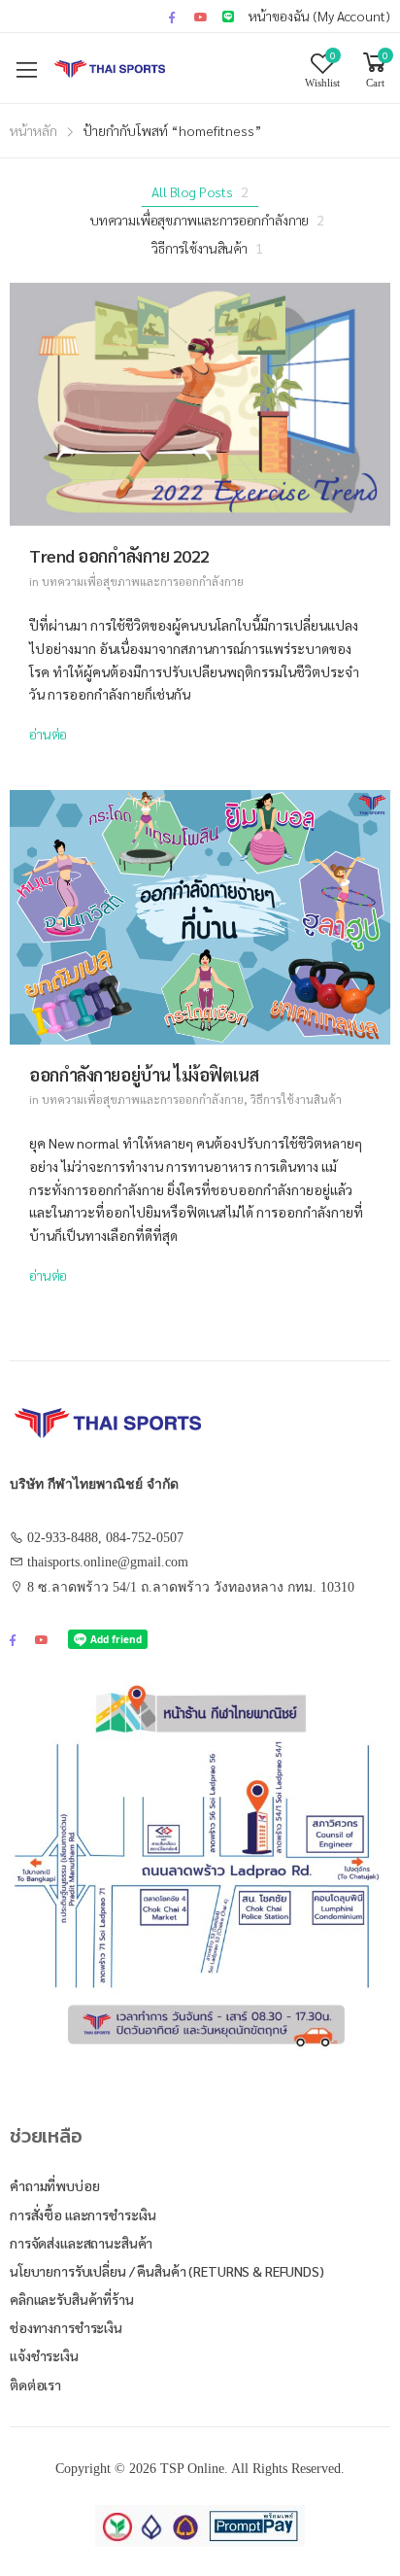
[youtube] (201, 17)
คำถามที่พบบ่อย (55, 2185)
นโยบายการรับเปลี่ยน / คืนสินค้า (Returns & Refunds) (167, 2271)
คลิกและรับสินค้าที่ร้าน (72, 2299)
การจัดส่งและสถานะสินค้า (81, 2243)
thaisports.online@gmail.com (108, 1562)
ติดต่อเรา (35, 2385)
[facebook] (172, 17)
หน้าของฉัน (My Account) (319, 16)
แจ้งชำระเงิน (44, 2355)
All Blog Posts (200, 191)
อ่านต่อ (48, 734)
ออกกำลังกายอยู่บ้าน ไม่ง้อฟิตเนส (144, 1074)
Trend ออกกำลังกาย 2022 (119, 555)
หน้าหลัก (33, 130)
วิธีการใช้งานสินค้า (207, 248)
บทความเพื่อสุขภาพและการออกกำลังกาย (207, 220)
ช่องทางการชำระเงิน (66, 2327)
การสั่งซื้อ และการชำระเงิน (83, 2215)
